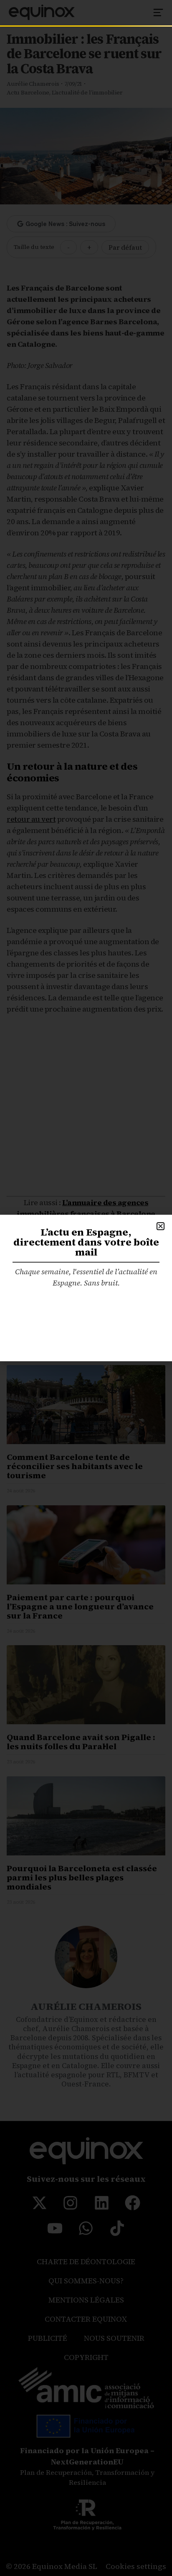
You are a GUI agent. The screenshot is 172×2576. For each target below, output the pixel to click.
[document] (86, 1288)
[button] (161, 1226)
